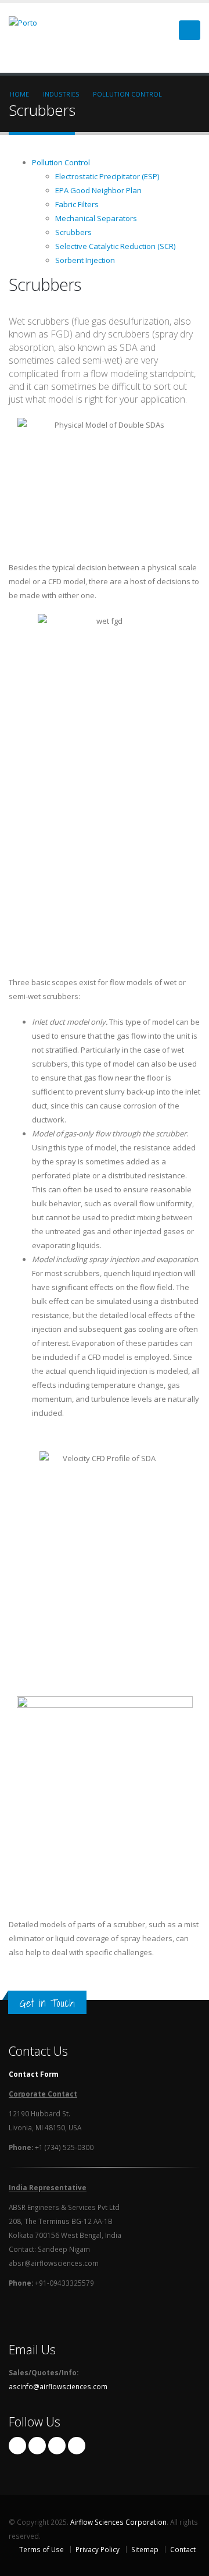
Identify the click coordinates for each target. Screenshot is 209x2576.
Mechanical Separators (96, 218)
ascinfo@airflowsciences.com (58, 2386)
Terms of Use (42, 2549)
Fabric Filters (77, 204)
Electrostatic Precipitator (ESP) (107, 176)
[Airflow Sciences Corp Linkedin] (57, 2446)
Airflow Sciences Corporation (118, 2522)
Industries (61, 94)
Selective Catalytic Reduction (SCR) (115, 246)
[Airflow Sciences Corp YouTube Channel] (77, 2446)
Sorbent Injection (85, 260)
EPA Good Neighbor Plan (98, 190)
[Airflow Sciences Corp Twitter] (37, 2446)
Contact (183, 2549)
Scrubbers (73, 232)
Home (19, 94)
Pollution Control (127, 94)
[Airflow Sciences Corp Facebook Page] (17, 2446)
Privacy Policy (98, 2549)
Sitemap (145, 2549)
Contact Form (34, 2074)
